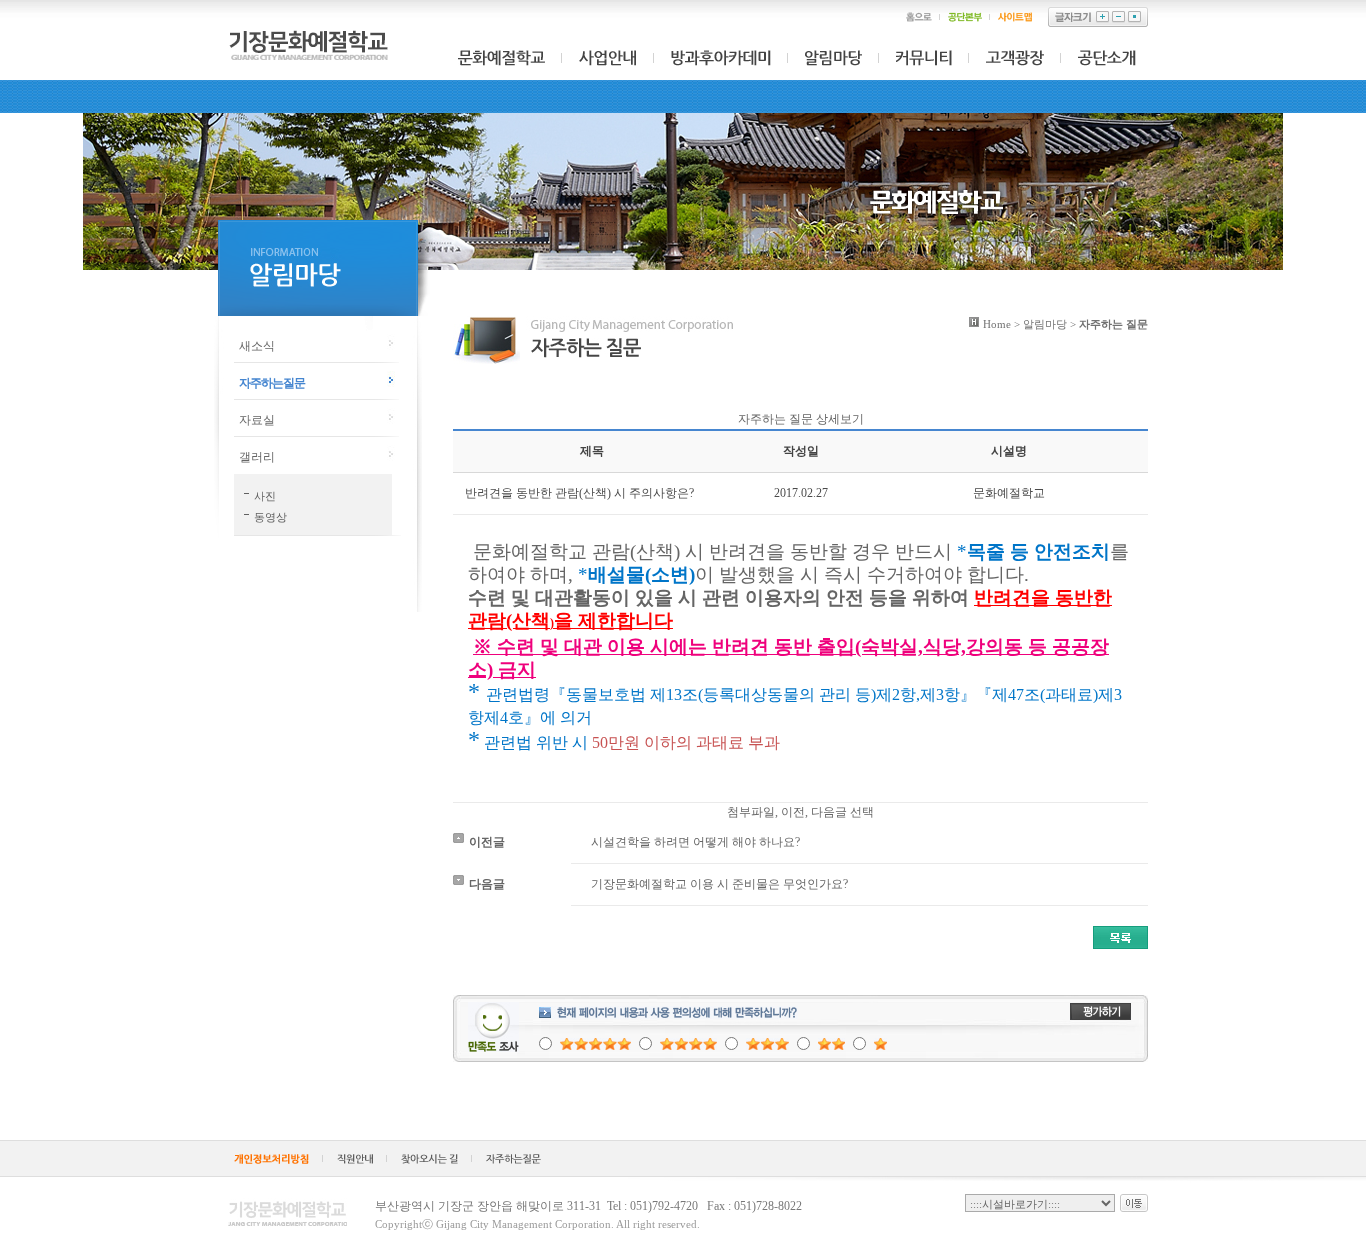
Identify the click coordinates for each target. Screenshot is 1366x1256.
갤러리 (257, 457)
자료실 (257, 420)
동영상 (270, 517)
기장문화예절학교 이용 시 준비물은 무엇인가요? (719, 884)
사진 (265, 496)
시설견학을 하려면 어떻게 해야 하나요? (695, 842)
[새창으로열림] (271, 1161)
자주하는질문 (272, 383)
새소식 (257, 346)
